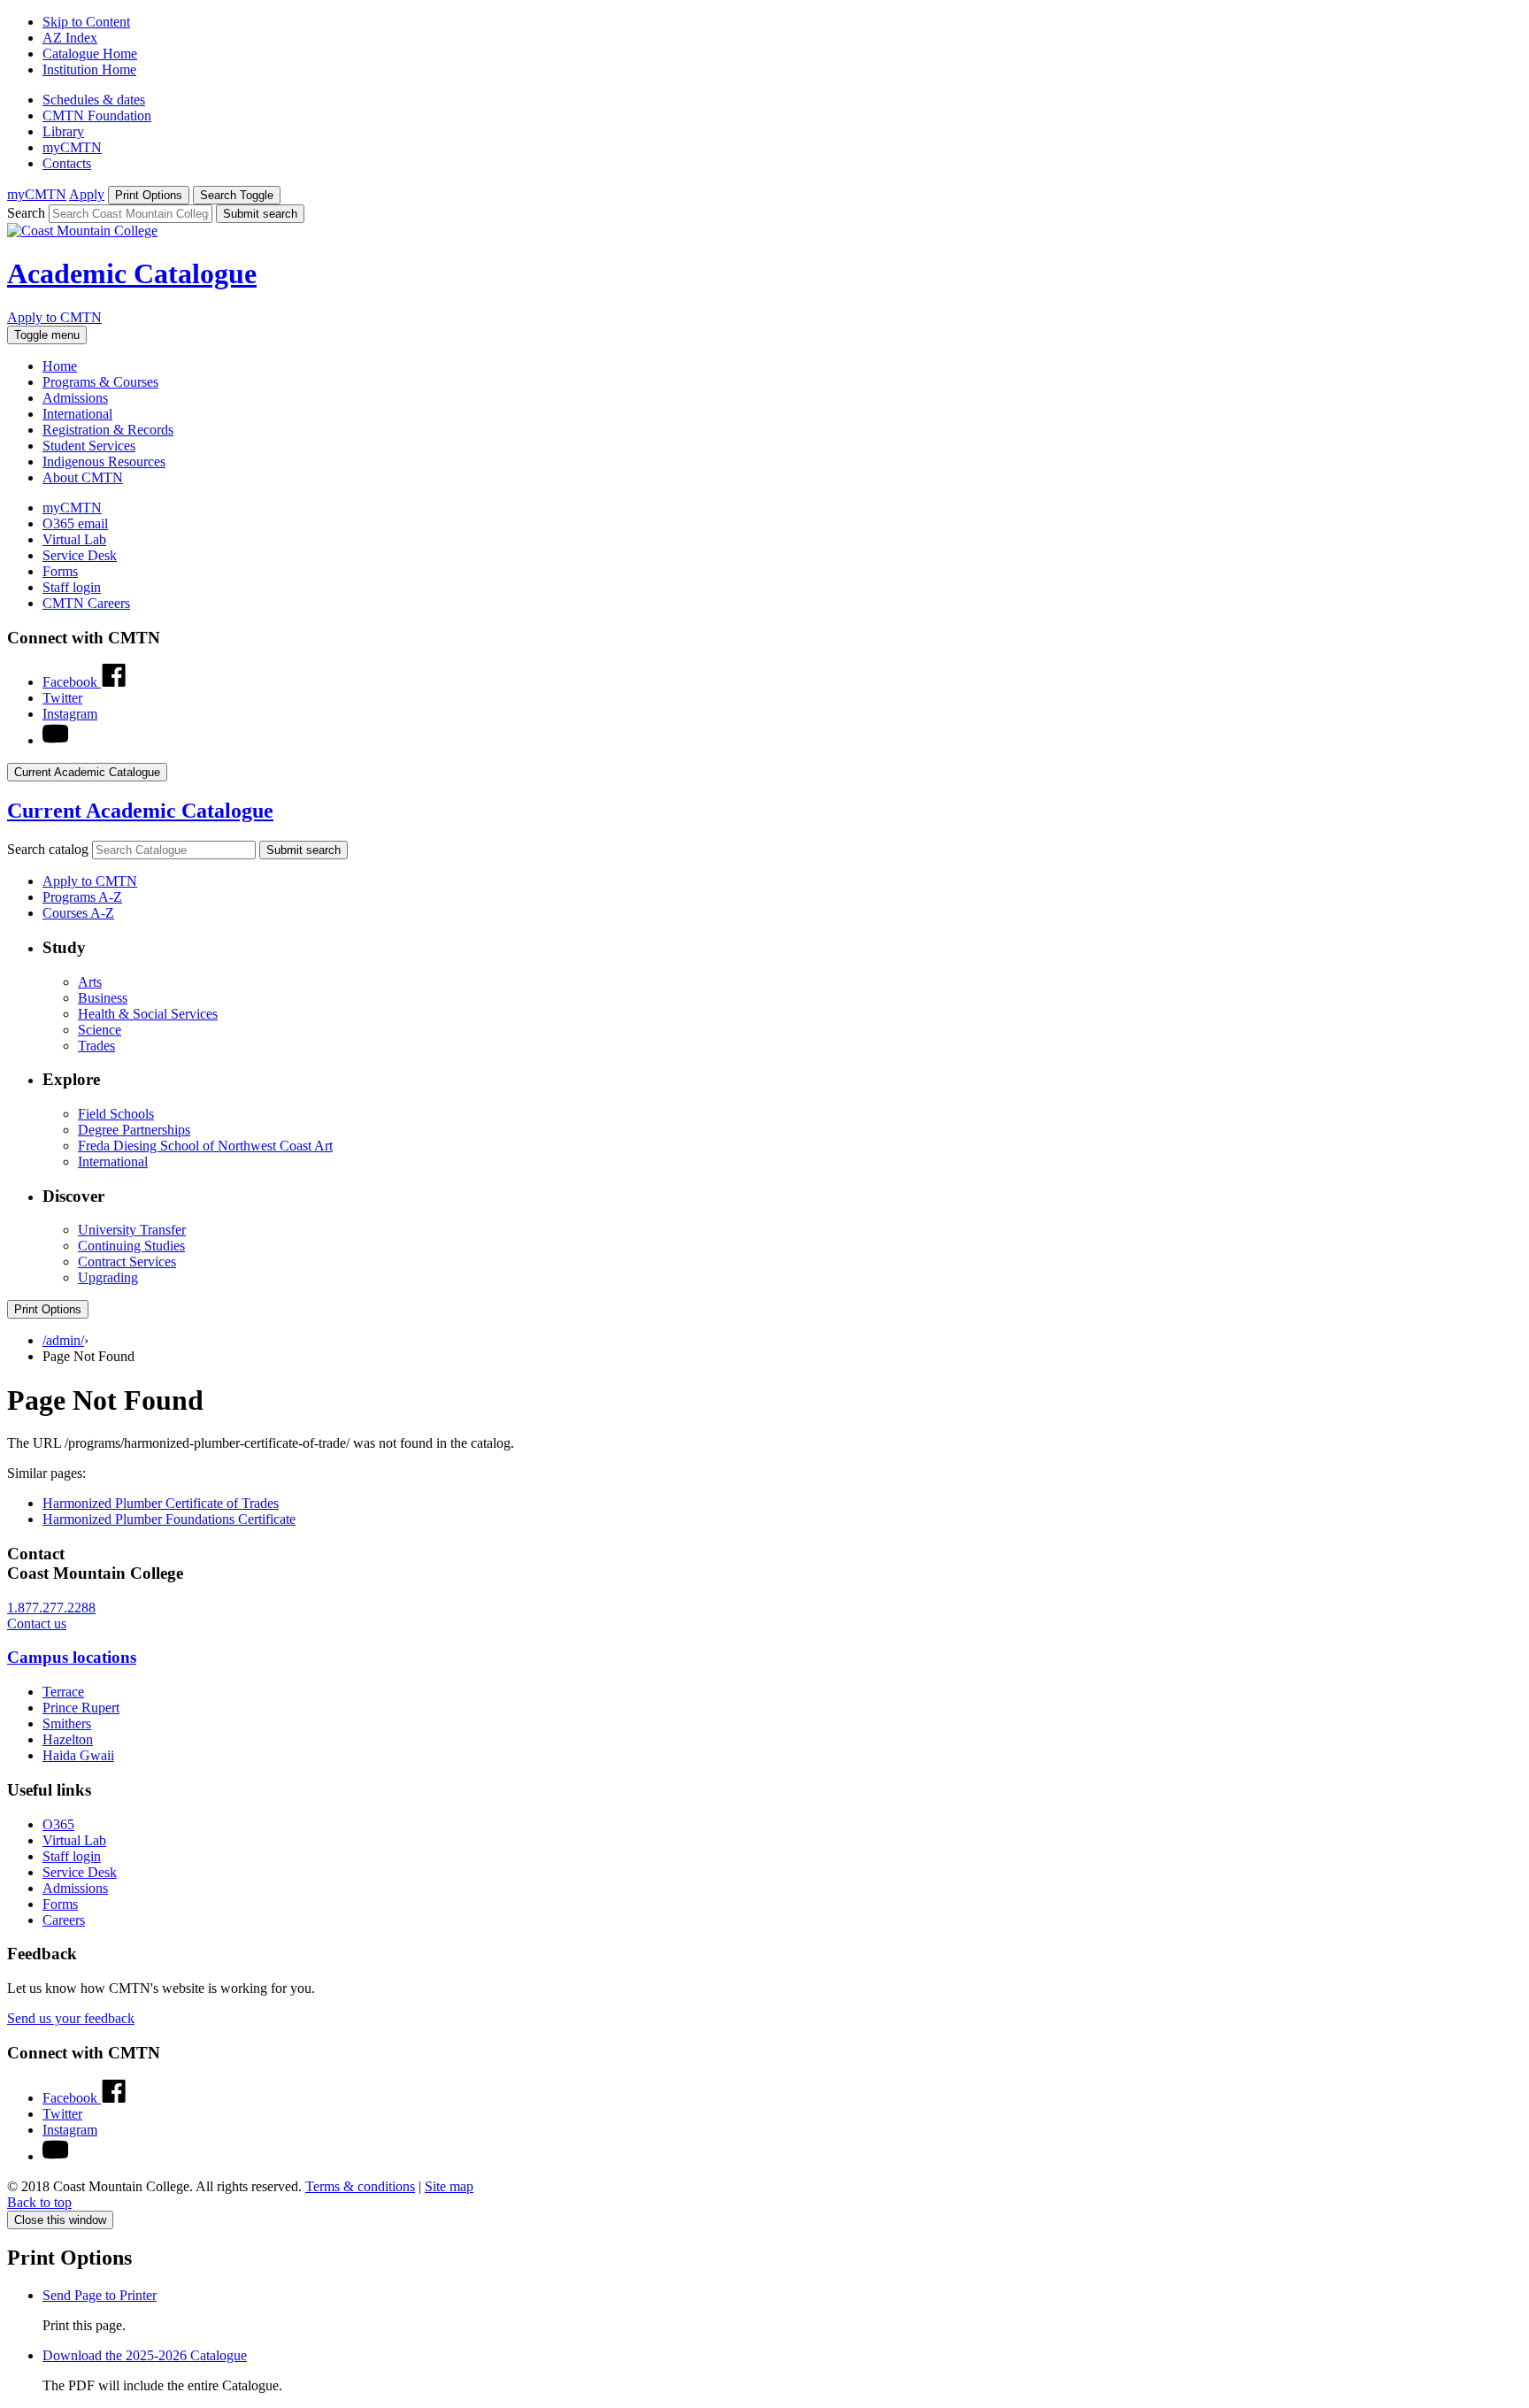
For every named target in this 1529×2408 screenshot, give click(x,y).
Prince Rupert (81, 1708)
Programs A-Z (82, 897)
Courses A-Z (78, 913)
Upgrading (108, 1277)
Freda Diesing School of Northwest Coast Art (205, 1146)
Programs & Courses (100, 382)
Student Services (89, 446)
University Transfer (132, 1230)
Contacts (67, 163)
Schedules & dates (94, 100)
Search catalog (48, 849)
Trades (96, 1046)
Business (103, 998)
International (77, 414)
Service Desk (80, 555)
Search (26, 213)
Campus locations (72, 1657)
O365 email (75, 523)
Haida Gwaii (78, 1755)
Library (63, 131)
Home (60, 366)
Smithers (67, 1723)
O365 (58, 1824)
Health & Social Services (148, 1014)
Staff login (72, 587)
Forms (60, 571)
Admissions (75, 398)
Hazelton (68, 1739)
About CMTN (83, 477)
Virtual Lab (74, 539)
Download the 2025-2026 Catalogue (145, 2355)
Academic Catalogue (132, 273)
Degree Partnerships (134, 1130)
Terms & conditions (360, 2186)
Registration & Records (108, 430)
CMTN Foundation (97, 115)
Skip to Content (86, 22)
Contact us (37, 1623)
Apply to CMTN (54, 317)
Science (100, 1030)
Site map (449, 2186)
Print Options (48, 1309)
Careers (64, 1920)
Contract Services (127, 1262)
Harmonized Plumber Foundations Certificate (169, 1519)
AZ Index (70, 38)
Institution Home (89, 69)
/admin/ (63, 1340)
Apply (87, 194)
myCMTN (72, 147)
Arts (90, 982)
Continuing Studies (131, 1246)
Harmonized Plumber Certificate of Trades (161, 1503)
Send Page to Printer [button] (100, 2295)
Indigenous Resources (104, 462)
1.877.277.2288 (51, 1608)
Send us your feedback (71, 2018)
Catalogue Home (90, 54)
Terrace (63, 1692)
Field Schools (116, 1114)
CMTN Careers (86, 603)
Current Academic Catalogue (140, 811)
